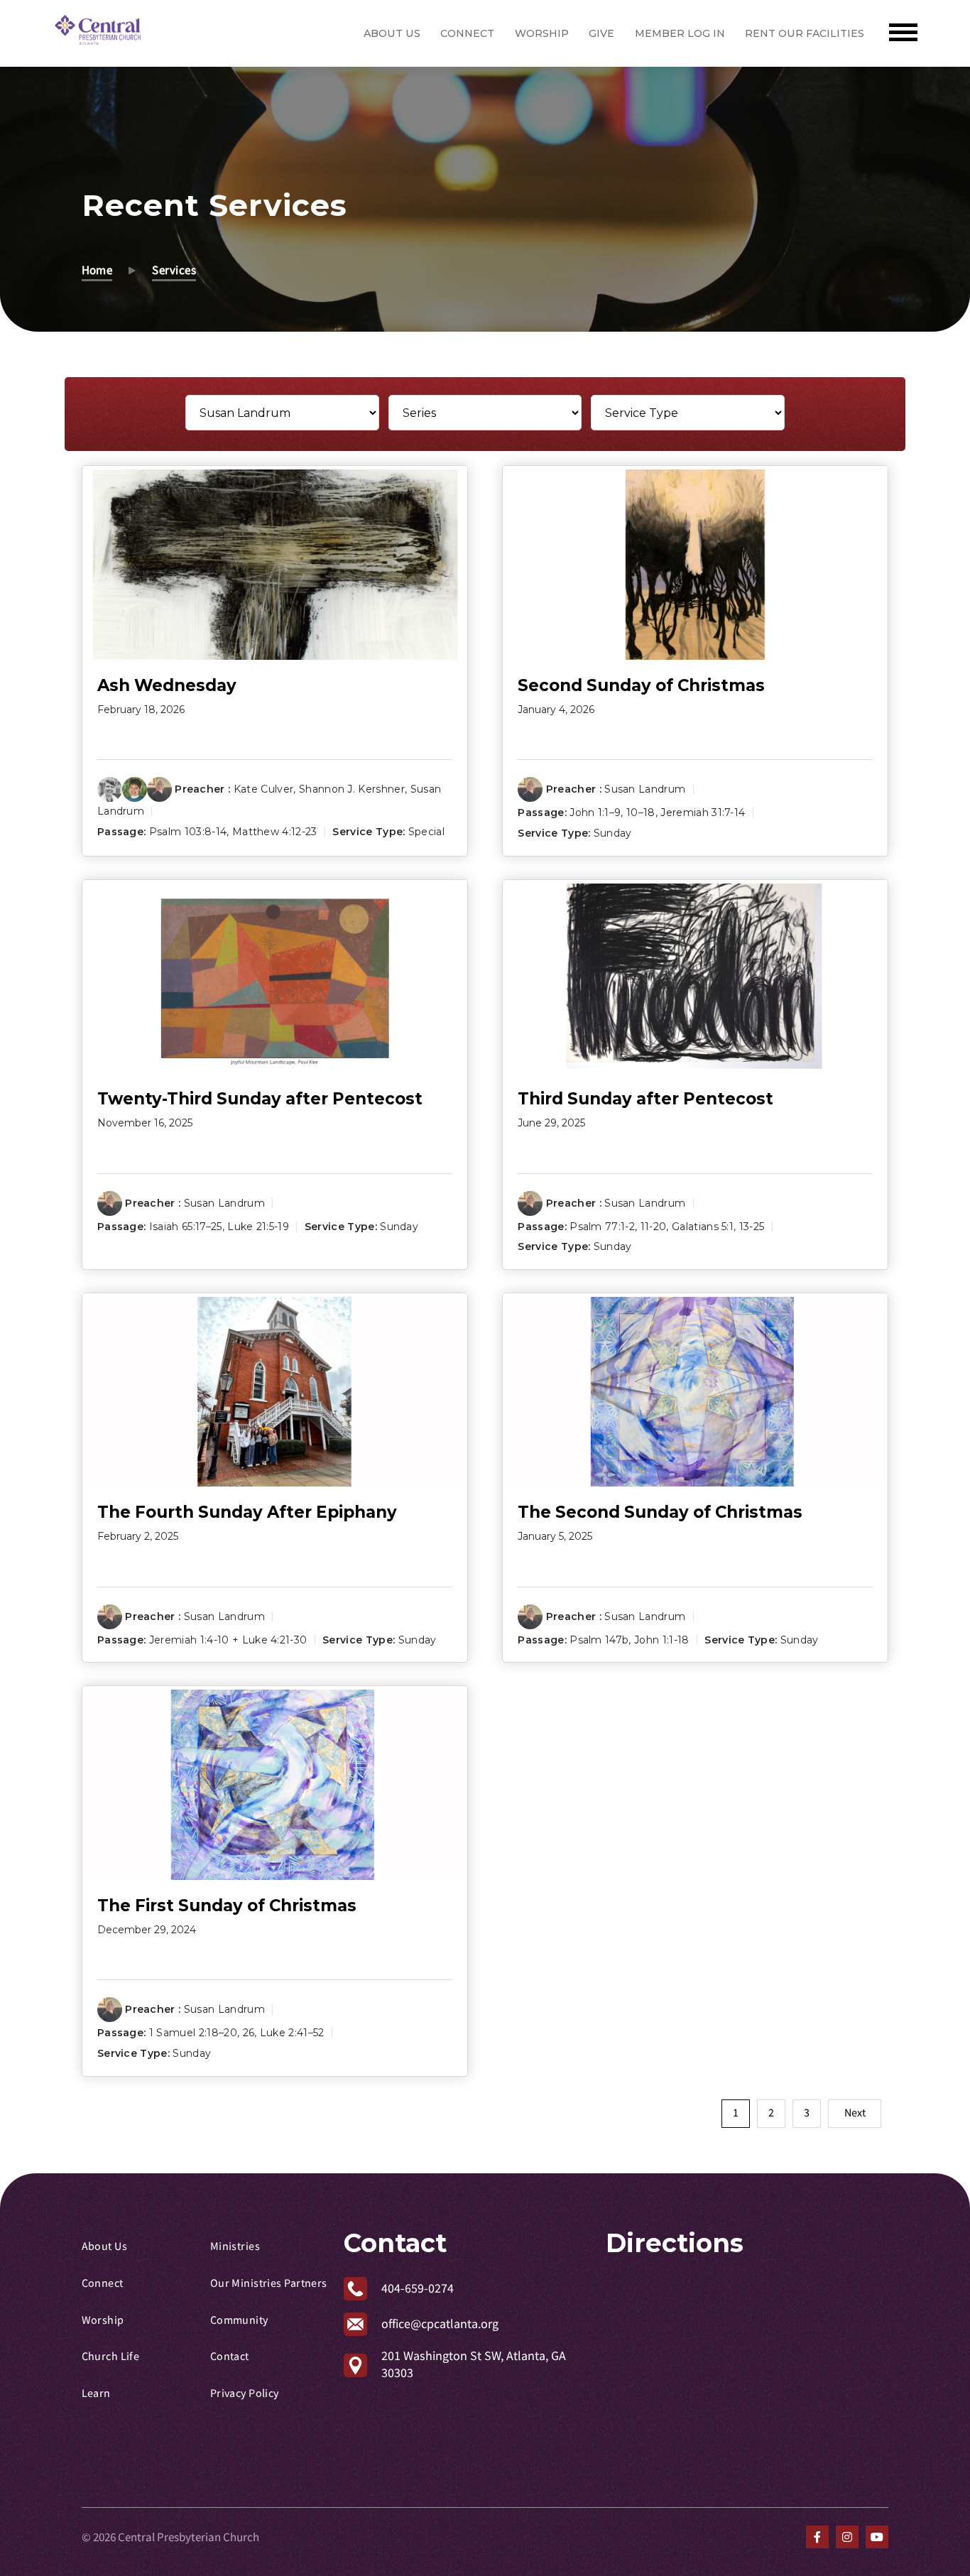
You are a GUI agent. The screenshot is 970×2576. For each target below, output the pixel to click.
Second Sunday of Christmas (641, 685)
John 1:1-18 (662, 1640)
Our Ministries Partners (269, 2283)
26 (249, 2033)
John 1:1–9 (595, 813)
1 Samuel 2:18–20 (193, 2033)
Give (601, 33)
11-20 (654, 1226)
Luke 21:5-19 (258, 1226)
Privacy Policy (245, 2393)
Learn (96, 2393)
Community (239, 2320)
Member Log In (680, 33)
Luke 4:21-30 (275, 1640)
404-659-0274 (418, 2289)
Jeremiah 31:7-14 (703, 813)
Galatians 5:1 (703, 1226)
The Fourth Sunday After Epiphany (247, 1512)
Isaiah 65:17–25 (186, 1226)
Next (855, 2113)
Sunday (613, 833)
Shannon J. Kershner (352, 789)
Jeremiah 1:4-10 (189, 1640)
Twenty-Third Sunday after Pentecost (260, 1099)
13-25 (752, 1226)
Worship (542, 33)
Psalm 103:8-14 (188, 832)
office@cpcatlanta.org (440, 2324)
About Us (392, 33)
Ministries (235, 2246)
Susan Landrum (645, 789)
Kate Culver (264, 789)
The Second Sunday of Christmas (660, 1512)
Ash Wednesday (167, 685)
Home (97, 270)
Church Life (111, 2357)
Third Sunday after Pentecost (645, 1099)
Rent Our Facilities (805, 33)
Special (426, 832)
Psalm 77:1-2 (602, 1226)
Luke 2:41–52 (292, 2033)
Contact (230, 2357)
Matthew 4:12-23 (275, 832)
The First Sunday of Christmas (227, 1906)
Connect (467, 33)
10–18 (641, 813)
